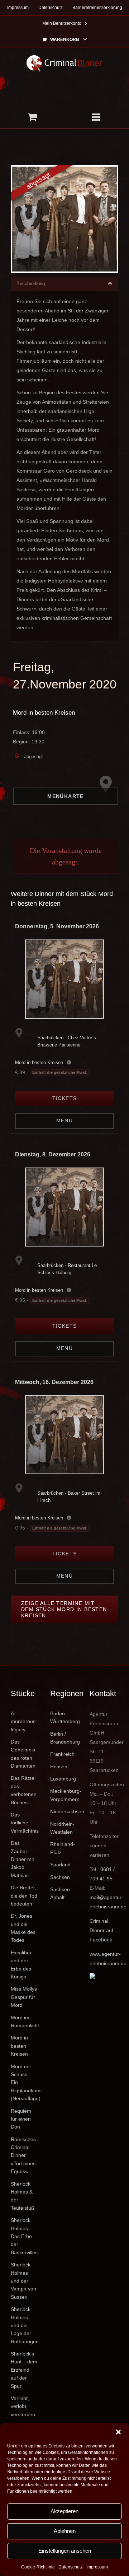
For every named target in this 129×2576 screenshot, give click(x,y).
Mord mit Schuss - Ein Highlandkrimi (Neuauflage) (25, 2083)
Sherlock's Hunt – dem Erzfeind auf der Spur (24, 2370)
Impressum (97, 2567)
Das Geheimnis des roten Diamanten (23, 1754)
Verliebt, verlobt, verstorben (23, 2406)
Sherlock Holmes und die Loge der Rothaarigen (25, 2325)
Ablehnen (65, 2531)
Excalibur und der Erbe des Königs (21, 1965)
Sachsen (60, 1877)
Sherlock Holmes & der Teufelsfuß (23, 2196)
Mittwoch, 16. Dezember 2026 (54, 1382)
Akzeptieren (64, 2511)
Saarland (60, 1865)
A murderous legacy (23, 1721)
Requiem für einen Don (21, 2119)
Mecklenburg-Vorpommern (64, 1795)
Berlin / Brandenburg (64, 1738)
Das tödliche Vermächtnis (25, 1823)
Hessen (59, 1767)
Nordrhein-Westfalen (62, 1828)
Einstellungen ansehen (65, 2551)
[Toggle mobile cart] (32, 117)
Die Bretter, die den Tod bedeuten (24, 1896)
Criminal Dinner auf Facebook (101, 1930)
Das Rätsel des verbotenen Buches (24, 1790)
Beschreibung (31, 284)
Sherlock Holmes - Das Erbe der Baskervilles (24, 2236)
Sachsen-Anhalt (61, 1893)
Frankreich (62, 1754)
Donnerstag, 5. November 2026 (57, 926)
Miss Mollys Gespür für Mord (24, 1997)
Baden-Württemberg (64, 1717)
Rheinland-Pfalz (63, 1848)
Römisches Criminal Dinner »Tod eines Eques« (23, 2155)
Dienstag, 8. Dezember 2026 (53, 1154)
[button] (118, 2432)
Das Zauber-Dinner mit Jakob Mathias (22, 1859)
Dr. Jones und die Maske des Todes (23, 1928)
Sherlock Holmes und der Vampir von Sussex (23, 2281)
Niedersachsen (64, 1811)
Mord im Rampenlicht (25, 2022)
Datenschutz (71, 2567)
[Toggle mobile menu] (97, 117)
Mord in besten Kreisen (44, 713)
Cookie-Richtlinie (38, 2567)
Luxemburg (63, 1779)
